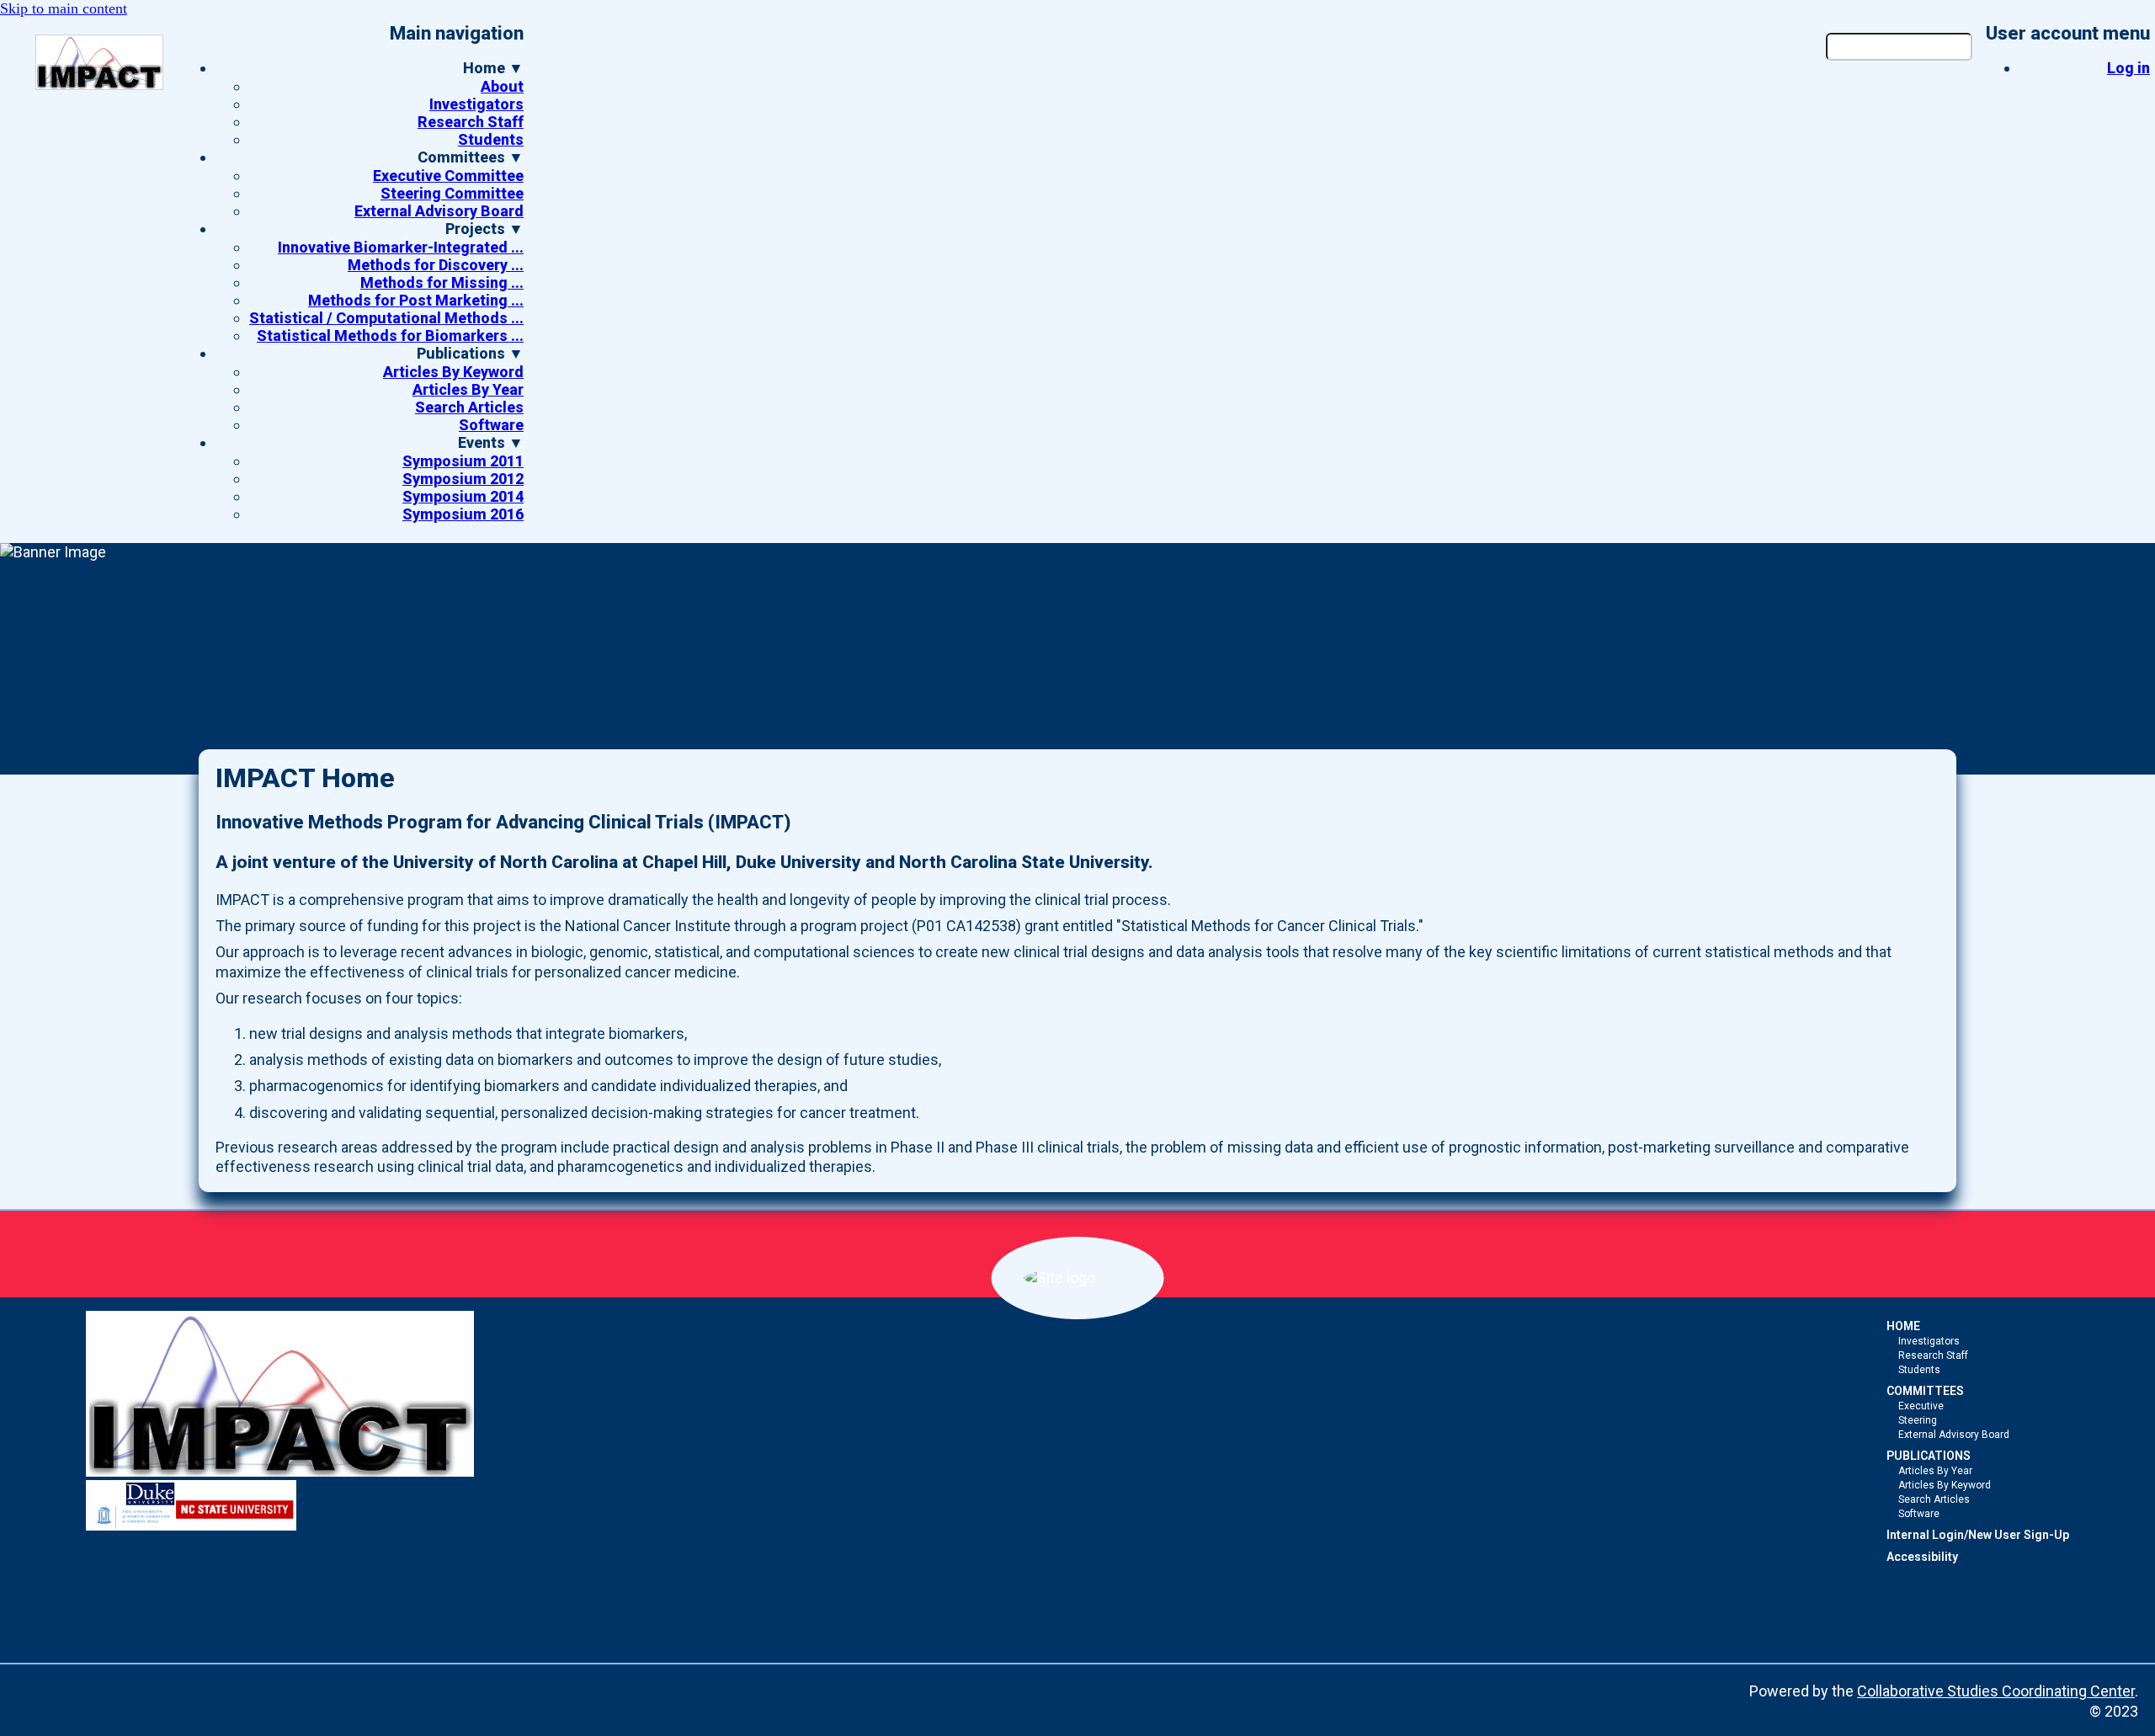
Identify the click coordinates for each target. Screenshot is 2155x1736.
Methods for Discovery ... (436, 265)
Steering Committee (452, 193)
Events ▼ (491, 442)
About (502, 86)
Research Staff (471, 122)
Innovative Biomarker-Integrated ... (401, 247)
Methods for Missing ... (442, 282)
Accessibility (1922, 1557)
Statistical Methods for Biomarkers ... (390, 335)
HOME (1903, 1326)
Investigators (476, 104)
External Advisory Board (439, 211)
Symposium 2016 (463, 514)
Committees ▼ (471, 157)
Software (491, 425)
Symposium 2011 (463, 461)
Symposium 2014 (463, 496)
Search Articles (469, 407)
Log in (2128, 68)
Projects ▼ (484, 229)
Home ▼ (493, 68)
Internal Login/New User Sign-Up (1978, 1535)
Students (491, 139)
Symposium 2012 (463, 479)
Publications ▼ (470, 353)
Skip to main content (64, 8)
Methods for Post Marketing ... (416, 300)
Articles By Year (468, 389)
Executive (1921, 1406)
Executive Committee (448, 176)
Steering (1918, 1420)
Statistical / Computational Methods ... (386, 318)
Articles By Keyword (453, 372)
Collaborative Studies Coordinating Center (1996, 1691)
